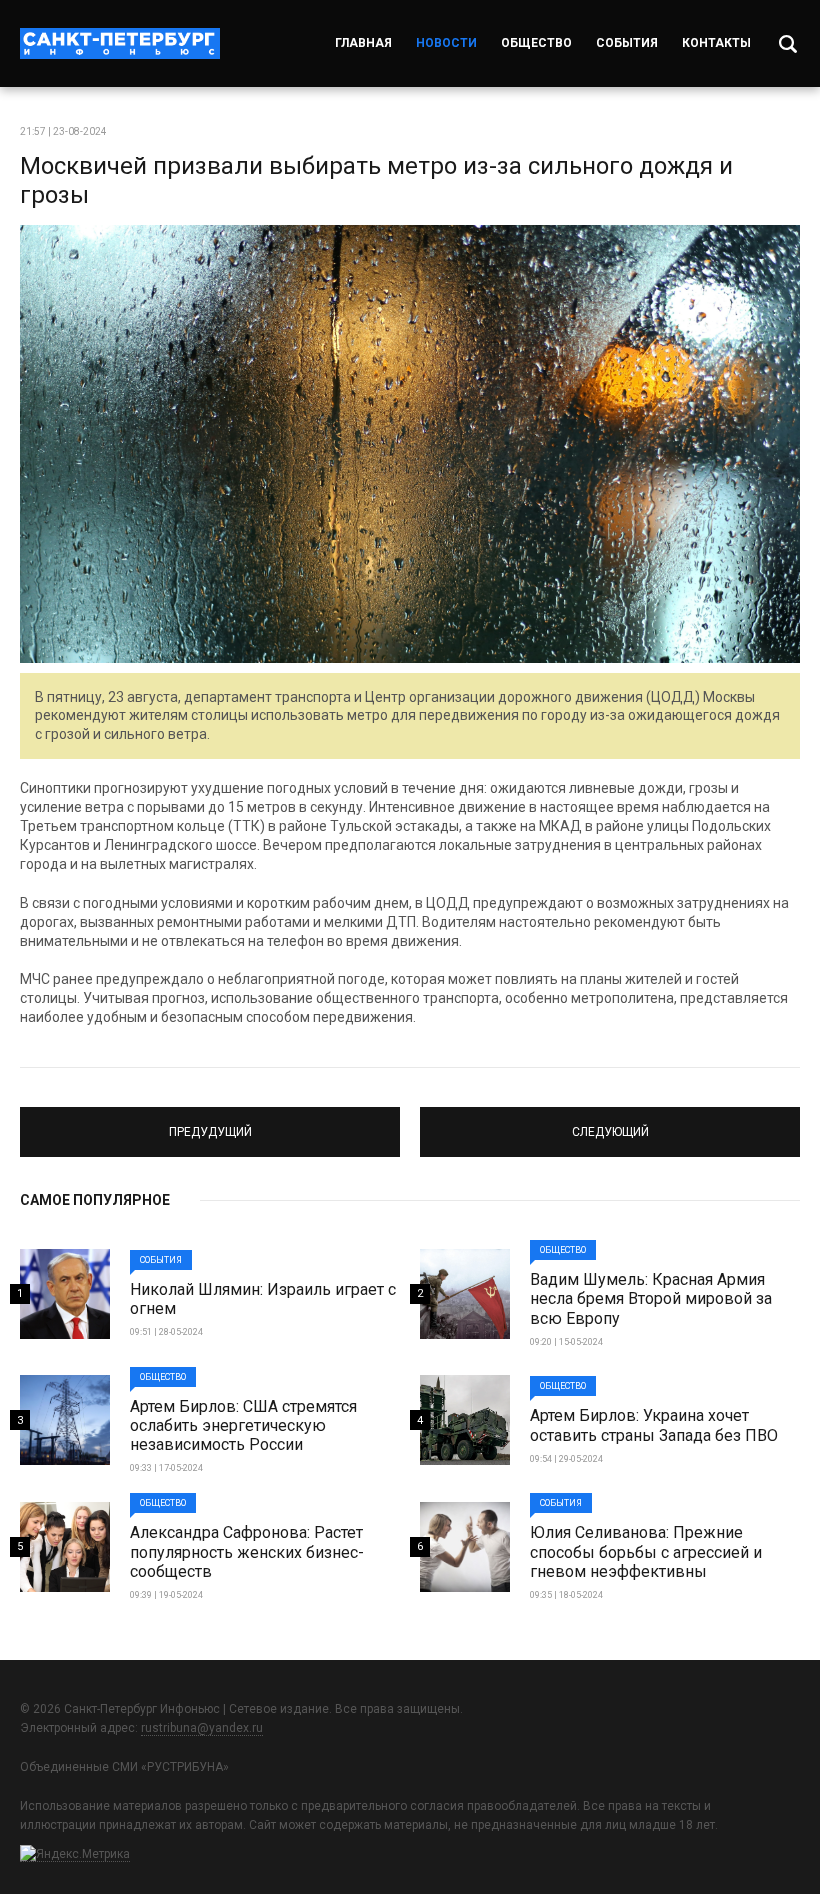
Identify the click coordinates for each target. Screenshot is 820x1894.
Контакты (716, 43)
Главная (363, 43)
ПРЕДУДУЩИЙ (210, 1123)
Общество (536, 43)
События (627, 43)
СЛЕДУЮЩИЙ (610, 1123)
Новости (446, 43)
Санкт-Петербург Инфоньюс (120, 43)
